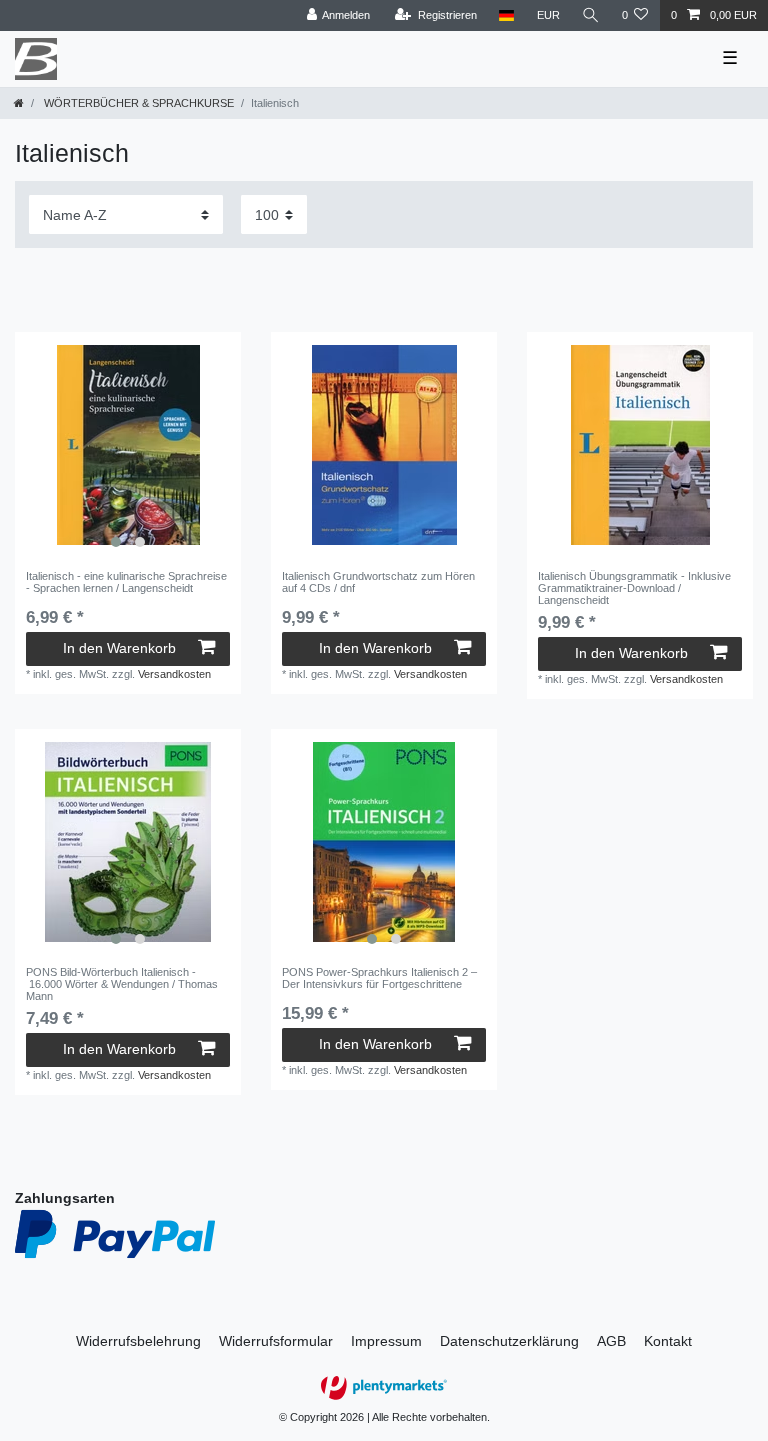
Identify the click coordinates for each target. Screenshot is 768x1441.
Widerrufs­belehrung (138, 1341)
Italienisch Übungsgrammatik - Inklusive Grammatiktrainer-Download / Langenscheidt (634, 588)
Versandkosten (174, 674)
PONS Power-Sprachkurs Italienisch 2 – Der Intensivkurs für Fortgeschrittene (379, 978)
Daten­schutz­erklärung (509, 1341)
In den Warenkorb (119, 648)
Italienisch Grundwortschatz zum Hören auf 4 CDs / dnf (378, 582)
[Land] (506, 15)
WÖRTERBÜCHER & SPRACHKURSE (137, 103)
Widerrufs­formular (276, 1341)
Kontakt (668, 1341)
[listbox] (128, 445)
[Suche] (591, 15)
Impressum (386, 1341)
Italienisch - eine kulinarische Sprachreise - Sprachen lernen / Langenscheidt (126, 582)
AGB (611, 1341)
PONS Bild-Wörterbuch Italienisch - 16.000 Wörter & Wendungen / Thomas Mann (122, 984)
